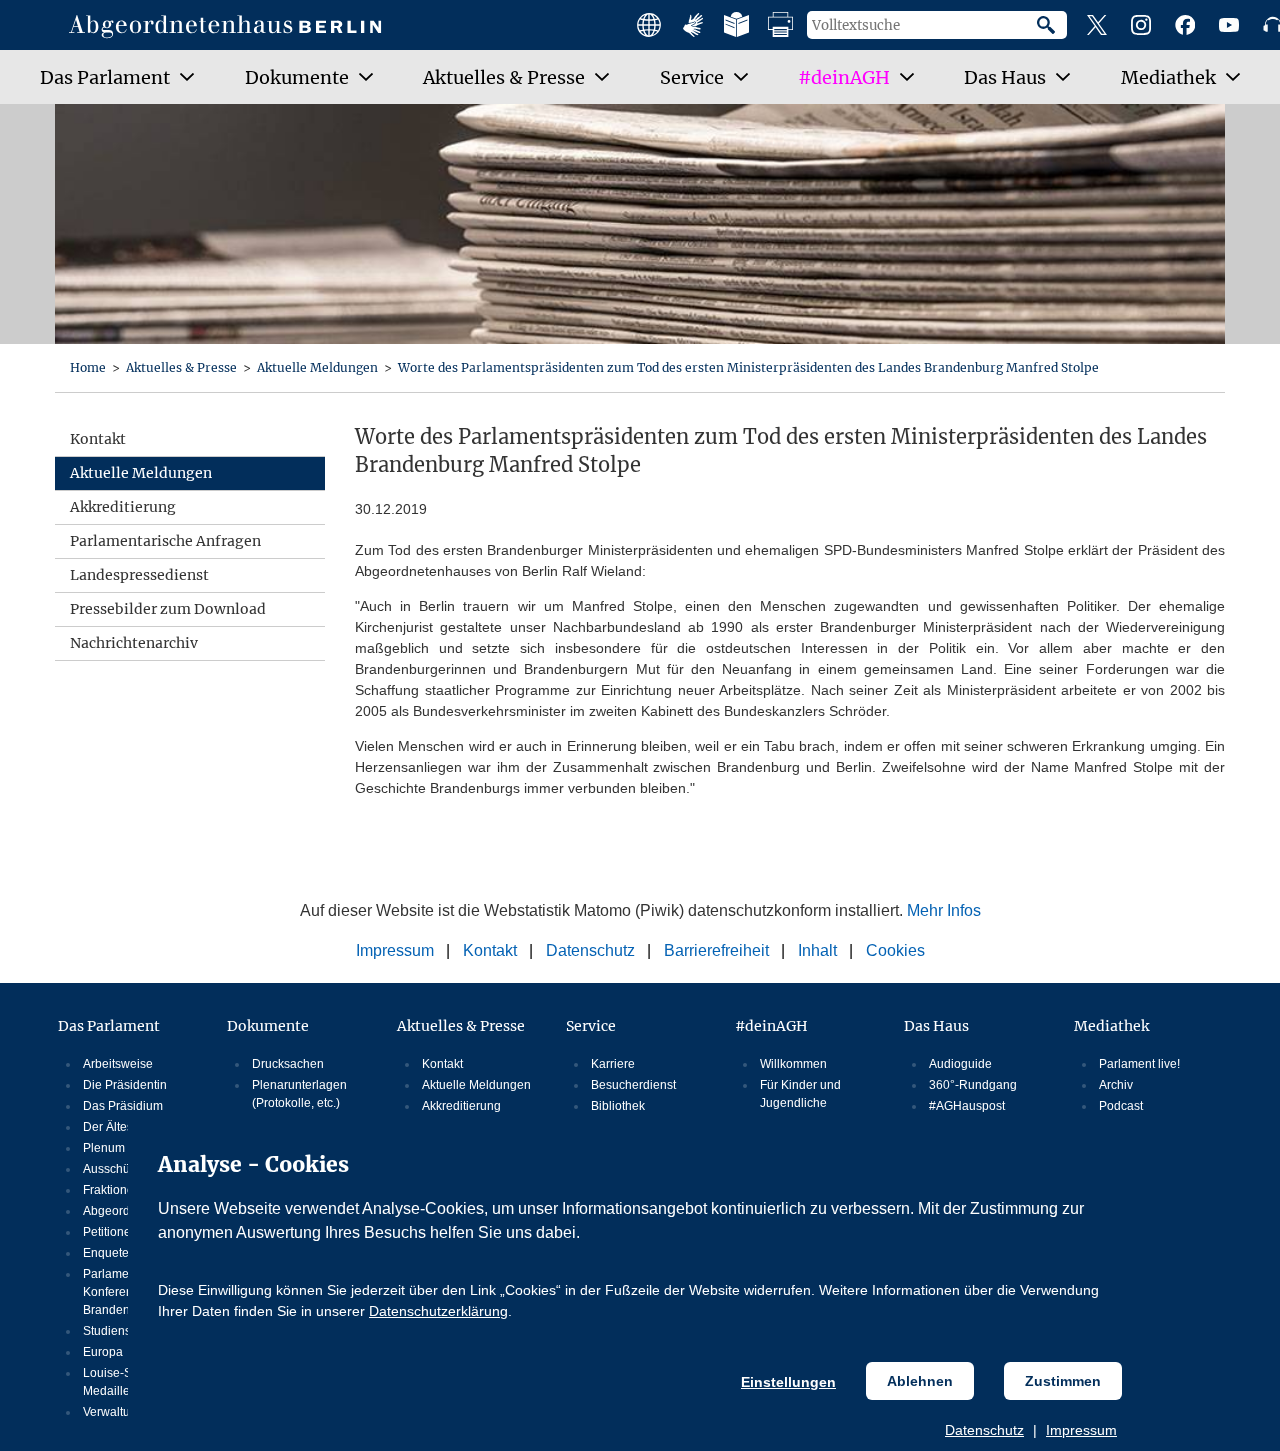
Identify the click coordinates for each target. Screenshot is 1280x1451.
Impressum (1081, 1430)
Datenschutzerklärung (438, 1311)
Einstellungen (788, 1382)
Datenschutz (984, 1430)
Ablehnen (920, 1381)
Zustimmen (1063, 1381)
